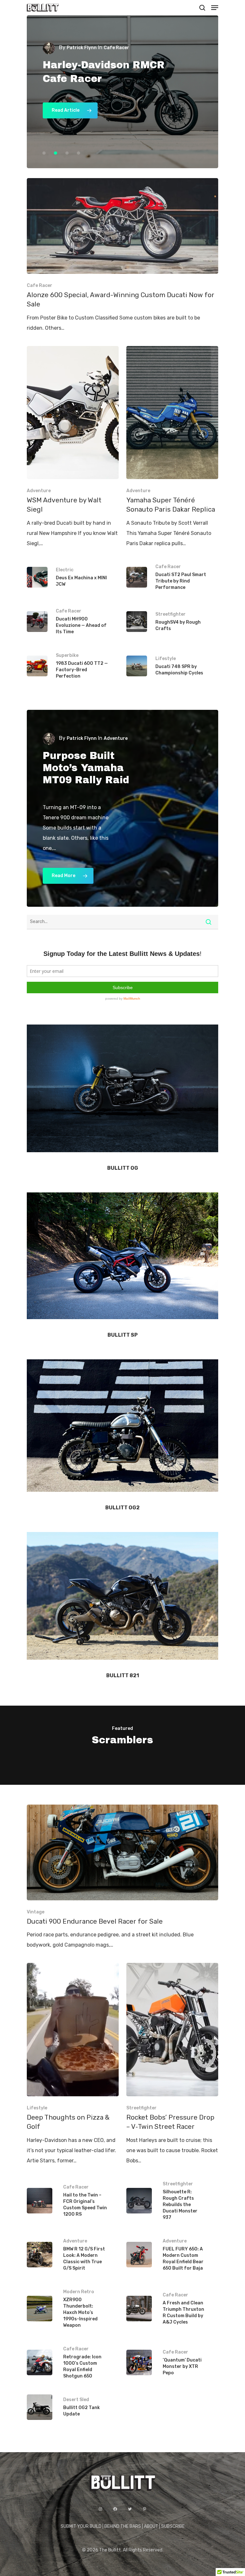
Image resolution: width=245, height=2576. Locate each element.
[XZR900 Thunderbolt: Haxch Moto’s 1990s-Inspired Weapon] (73, 2309)
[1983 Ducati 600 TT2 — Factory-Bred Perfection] (73, 666)
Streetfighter (171, 614)
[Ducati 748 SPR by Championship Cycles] (172, 666)
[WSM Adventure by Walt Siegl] (73, 447)
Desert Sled (76, 2400)
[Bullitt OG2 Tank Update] (73, 2407)
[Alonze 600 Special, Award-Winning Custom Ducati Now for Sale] (122, 255)
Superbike (67, 655)
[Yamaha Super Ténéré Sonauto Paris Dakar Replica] (172, 447)
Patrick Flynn (82, 48)
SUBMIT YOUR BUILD (81, 2526)
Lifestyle (166, 659)
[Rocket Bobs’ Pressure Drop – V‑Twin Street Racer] (172, 2064)
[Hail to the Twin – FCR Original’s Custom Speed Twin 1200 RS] (73, 2201)
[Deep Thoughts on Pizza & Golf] (73, 2064)
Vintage (36, 1912)
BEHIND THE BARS (123, 2526)
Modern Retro (79, 2292)
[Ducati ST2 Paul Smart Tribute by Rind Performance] (172, 577)
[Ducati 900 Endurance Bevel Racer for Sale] (122, 1878)
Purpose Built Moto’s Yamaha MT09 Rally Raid (86, 768)
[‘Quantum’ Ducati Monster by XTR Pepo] (172, 2363)
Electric (65, 570)
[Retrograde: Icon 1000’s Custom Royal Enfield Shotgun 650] (73, 2363)
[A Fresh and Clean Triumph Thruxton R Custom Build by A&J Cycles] (172, 2309)
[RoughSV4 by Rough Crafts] (172, 622)
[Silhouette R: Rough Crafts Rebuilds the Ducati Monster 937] (172, 2201)
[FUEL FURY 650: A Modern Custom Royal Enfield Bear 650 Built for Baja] (172, 2255)
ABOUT (151, 2526)
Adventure (39, 491)
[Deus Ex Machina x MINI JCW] (73, 577)
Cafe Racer (40, 285)
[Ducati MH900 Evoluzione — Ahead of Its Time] (73, 622)
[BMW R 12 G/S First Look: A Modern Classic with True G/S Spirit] (73, 2255)
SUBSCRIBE (173, 2526)
